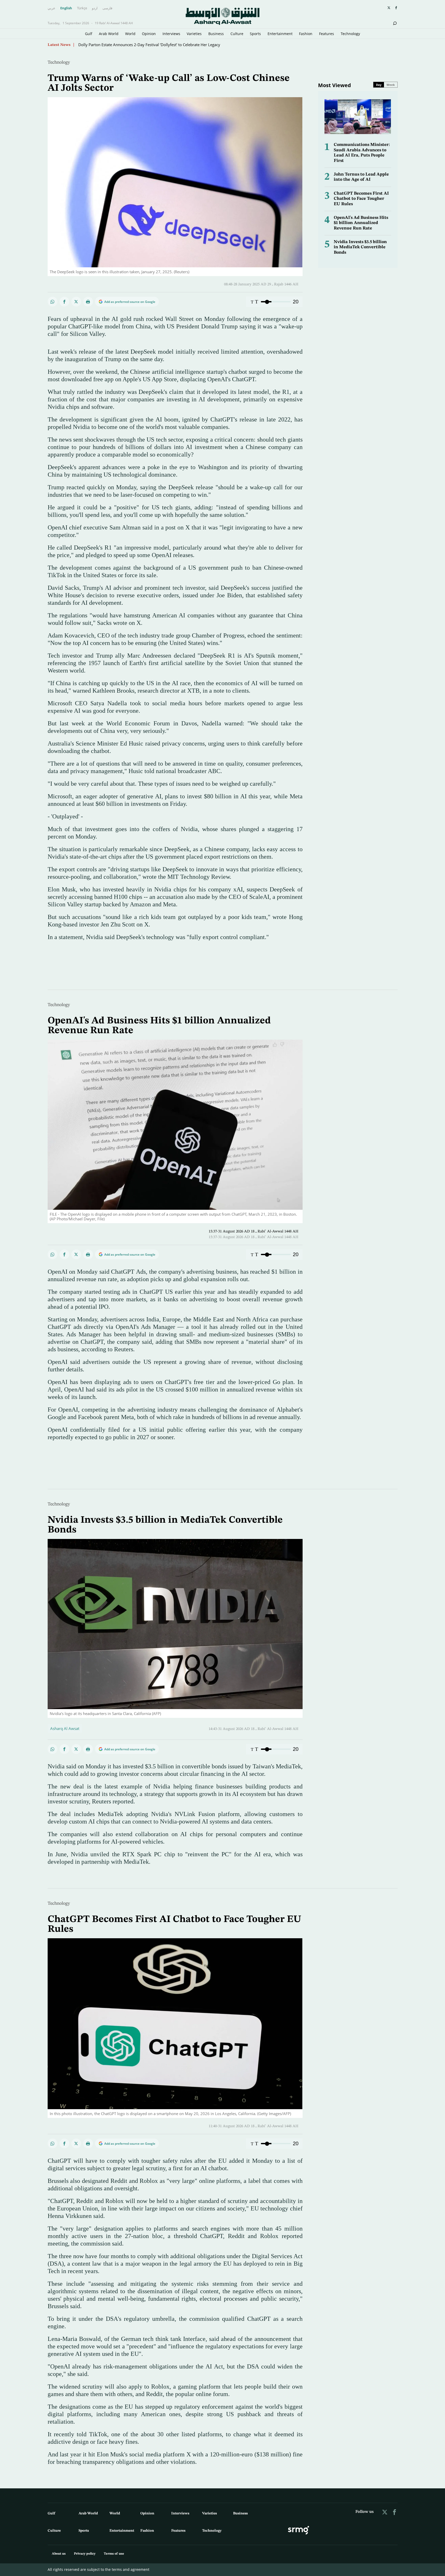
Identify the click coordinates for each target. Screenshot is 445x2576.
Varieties (194, 34)
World (130, 34)
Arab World (109, 34)
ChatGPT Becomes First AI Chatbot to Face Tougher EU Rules (361, 199)
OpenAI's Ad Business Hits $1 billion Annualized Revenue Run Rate (361, 223)
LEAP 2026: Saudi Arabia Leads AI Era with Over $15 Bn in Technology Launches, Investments (161, 45)
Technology (350, 34)
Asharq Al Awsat (65, 1728)
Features (327, 34)
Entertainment (280, 34)
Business (216, 34)
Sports (255, 34)
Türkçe (82, 8)
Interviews (171, 34)
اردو (95, 8)
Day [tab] (379, 85)
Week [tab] (391, 85)
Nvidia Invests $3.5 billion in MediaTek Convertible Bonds (360, 247)
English (66, 8)
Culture (237, 34)
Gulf (89, 34)
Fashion (306, 34)
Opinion (149, 34)
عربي (52, 8)
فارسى (107, 8)
